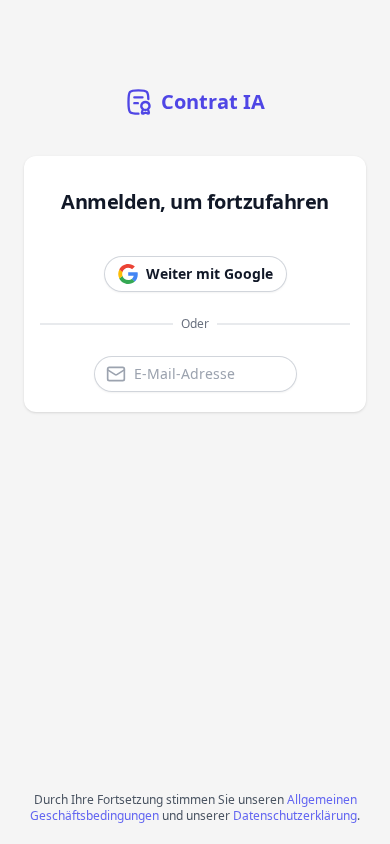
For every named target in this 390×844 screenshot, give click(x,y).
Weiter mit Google (209, 273)
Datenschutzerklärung (295, 815)
